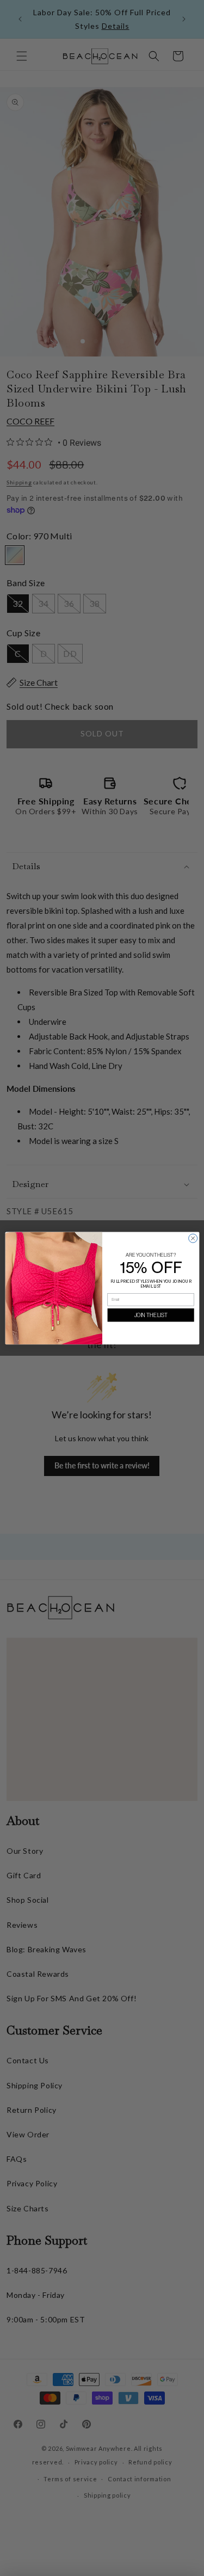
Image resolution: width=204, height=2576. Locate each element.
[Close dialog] (193, 1238)
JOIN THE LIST (150, 1315)
